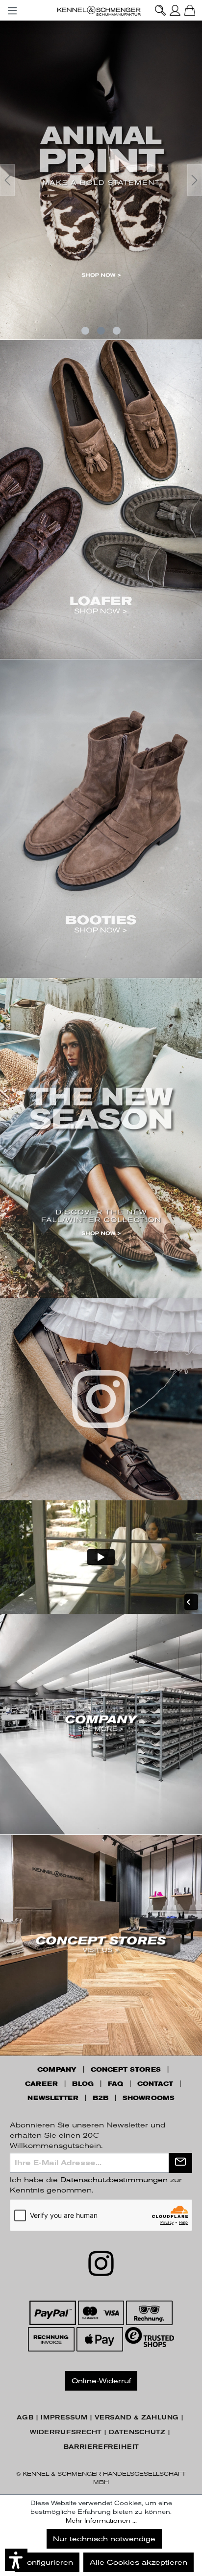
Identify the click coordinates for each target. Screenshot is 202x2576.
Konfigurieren (47, 2562)
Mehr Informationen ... (101, 2521)
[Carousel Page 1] (85, 331)
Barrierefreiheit (101, 2447)
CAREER (41, 2084)
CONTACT (155, 2084)
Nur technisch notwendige (104, 2539)
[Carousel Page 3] (117, 331)
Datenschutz (137, 2432)
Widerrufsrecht (66, 2432)
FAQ (115, 2084)
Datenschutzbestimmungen (114, 2180)
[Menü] (12, 9)
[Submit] (180, 2163)
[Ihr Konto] (175, 10)
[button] (16, 2560)
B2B (101, 2098)
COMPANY (57, 2070)
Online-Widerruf (101, 2381)
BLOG (83, 2084)
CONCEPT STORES (126, 2070)
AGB (25, 2418)
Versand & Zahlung (137, 2418)
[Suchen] (160, 10)
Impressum (64, 2418)
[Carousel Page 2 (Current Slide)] (101, 331)
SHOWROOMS (149, 2098)
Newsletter (53, 2098)
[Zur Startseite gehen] (101, 10)
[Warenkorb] (190, 10)
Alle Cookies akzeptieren (139, 2562)
